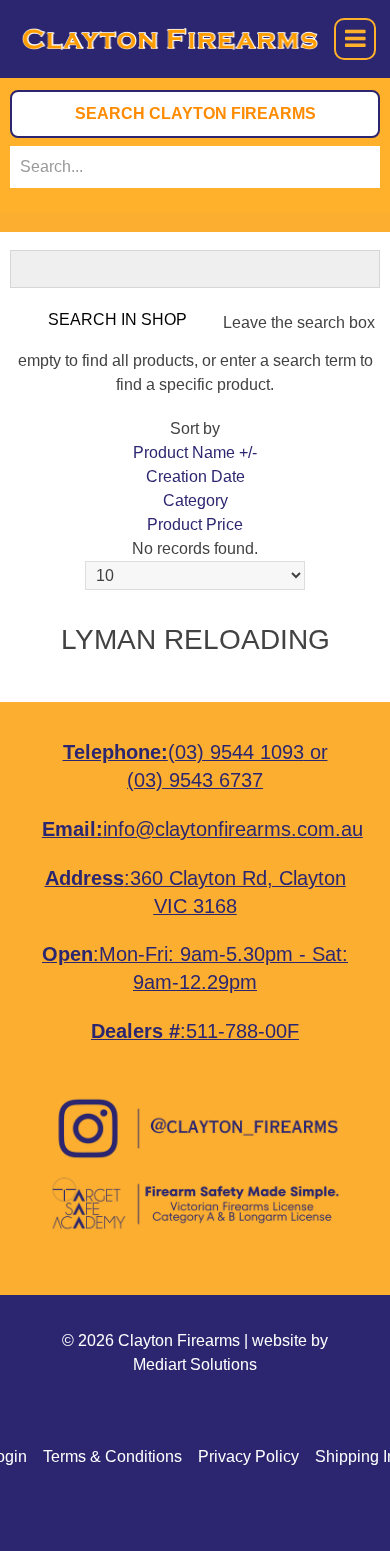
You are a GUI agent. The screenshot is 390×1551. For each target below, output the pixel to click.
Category (195, 500)
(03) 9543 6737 (195, 780)
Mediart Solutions (195, 1364)
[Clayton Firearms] (134, 38)
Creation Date (195, 476)
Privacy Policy (248, 1456)
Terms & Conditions (112, 1456)
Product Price (195, 524)
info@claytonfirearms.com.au (233, 829)
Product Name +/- (195, 452)
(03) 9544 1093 (236, 752)
